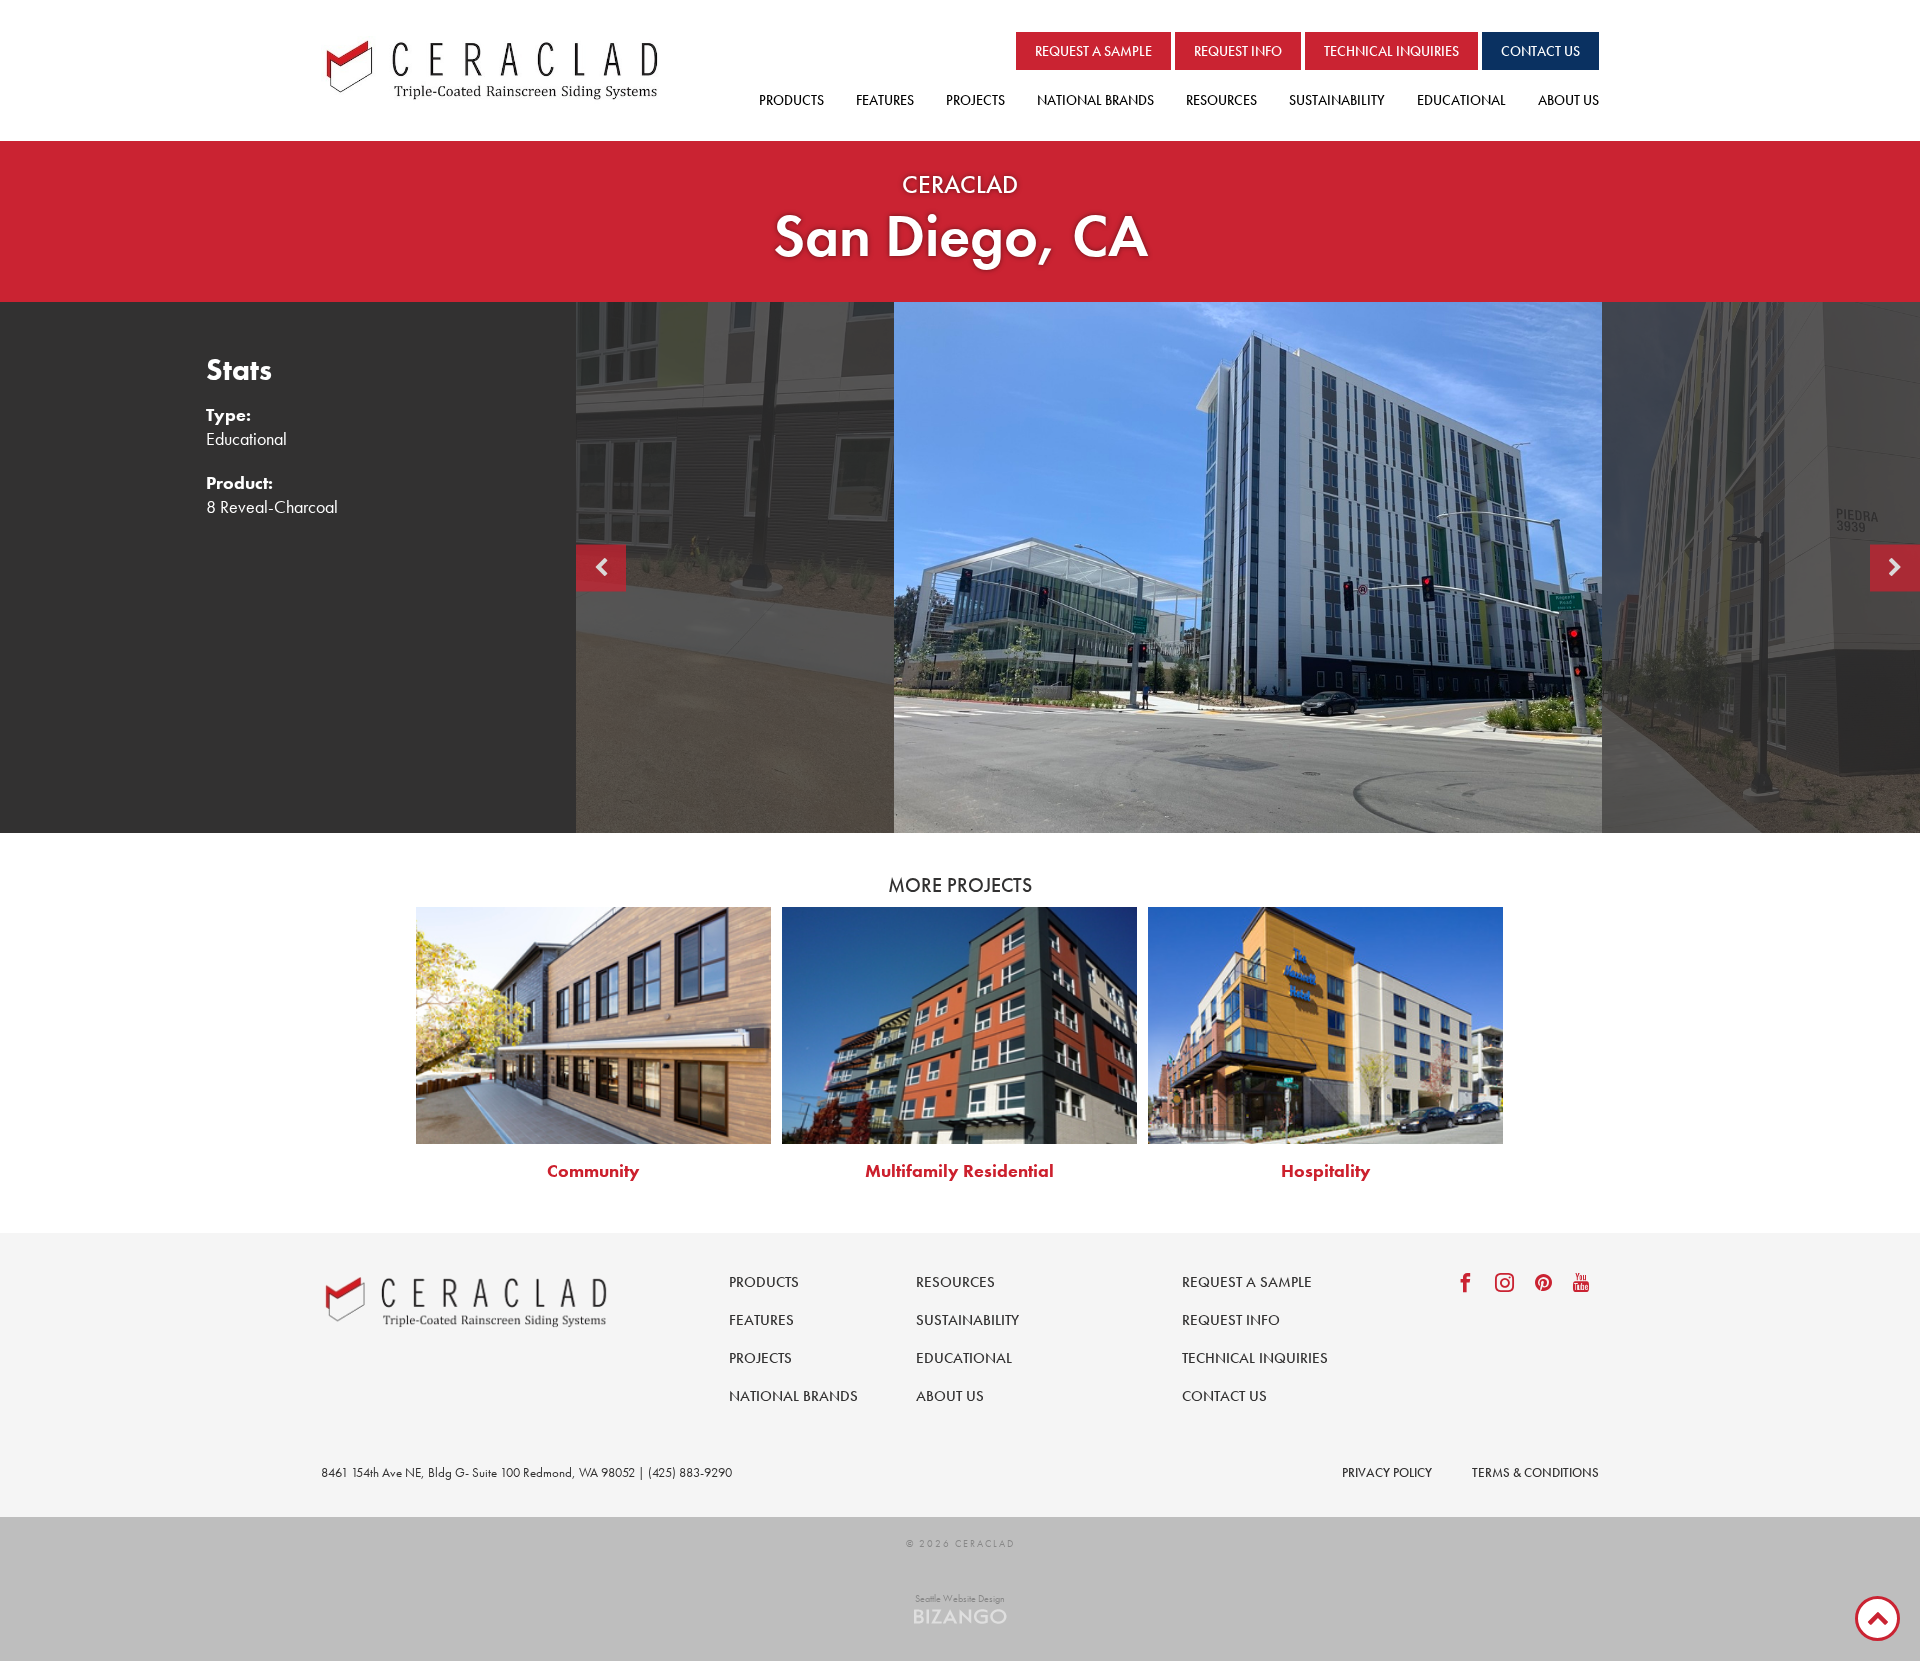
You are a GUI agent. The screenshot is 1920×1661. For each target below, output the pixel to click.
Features (885, 100)
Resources (1221, 100)
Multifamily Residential (959, 1170)
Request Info (1238, 51)
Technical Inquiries (1391, 51)
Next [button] (1895, 567)
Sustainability (1337, 100)
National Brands (1095, 100)
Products (791, 100)
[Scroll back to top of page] (1877, 1618)
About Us (1568, 100)
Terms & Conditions (1535, 1472)
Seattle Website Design (960, 1598)
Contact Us (1540, 51)
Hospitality (1326, 1170)
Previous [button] (601, 567)
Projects (975, 100)
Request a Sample (1093, 51)
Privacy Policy (1387, 1472)
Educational (1461, 100)
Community (593, 1170)
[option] (1248, 567)
